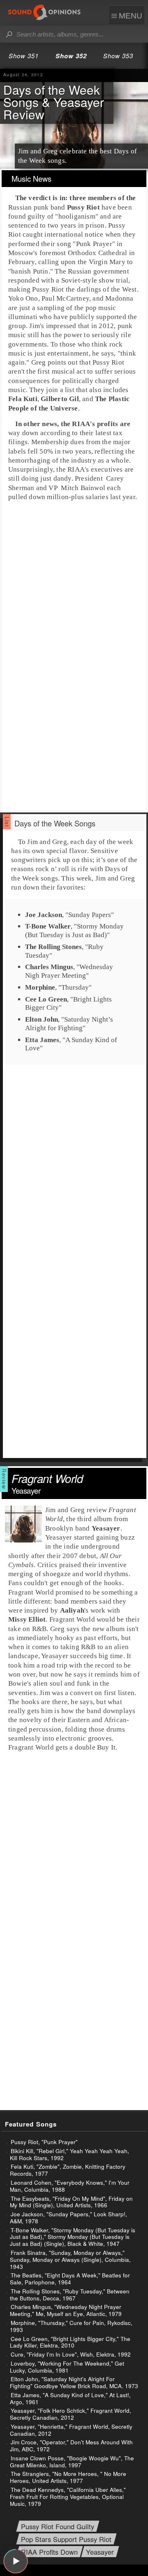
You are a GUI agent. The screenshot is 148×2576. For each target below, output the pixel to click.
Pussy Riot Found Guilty (58, 2527)
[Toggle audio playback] (16, 2561)
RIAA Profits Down (49, 2552)
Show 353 (118, 56)
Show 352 (71, 56)
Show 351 (24, 56)
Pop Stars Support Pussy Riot (66, 2539)
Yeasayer (100, 2552)
